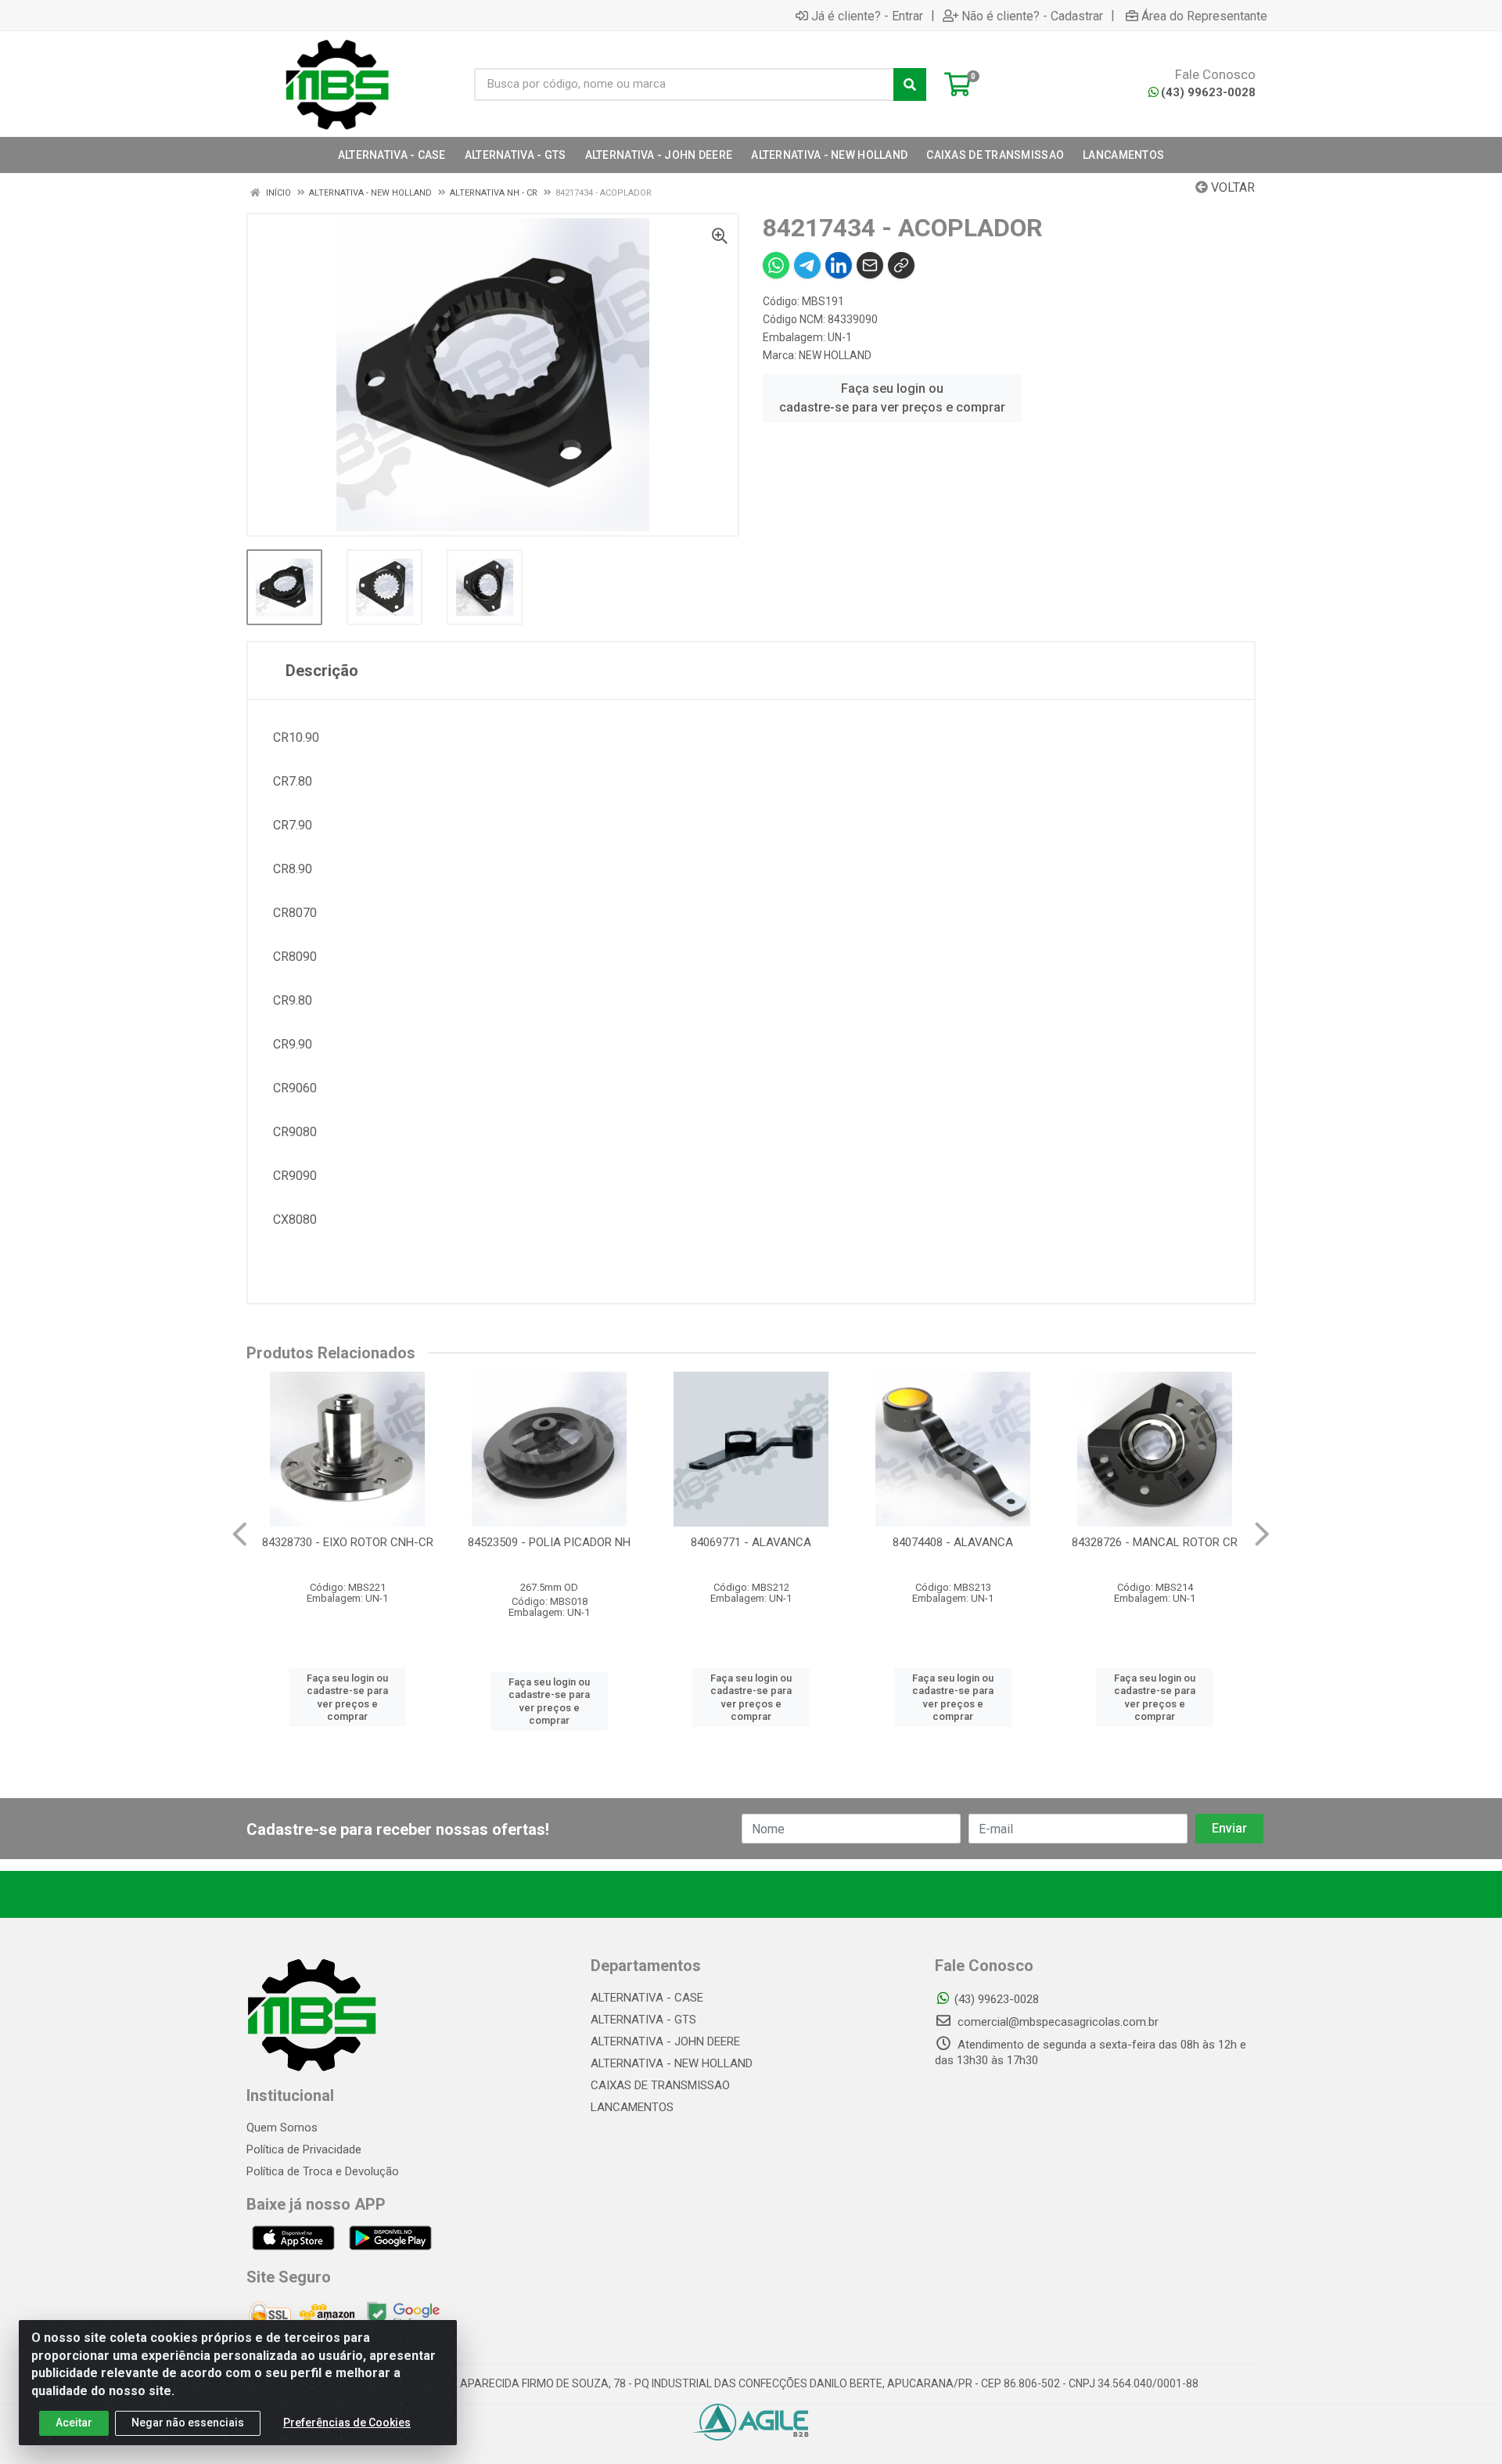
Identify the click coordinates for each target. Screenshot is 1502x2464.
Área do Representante (1204, 16)
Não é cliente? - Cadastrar (1032, 16)
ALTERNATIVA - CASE (647, 1998)
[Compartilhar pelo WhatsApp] (776, 265)
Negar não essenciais (188, 2423)
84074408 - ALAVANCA (953, 1542)
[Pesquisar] (910, 85)
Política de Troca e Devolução (323, 2171)
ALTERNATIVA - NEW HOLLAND (672, 2063)
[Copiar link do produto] (901, 265)
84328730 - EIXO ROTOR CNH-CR (348, 1542)
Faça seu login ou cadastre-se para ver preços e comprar (892, 398)
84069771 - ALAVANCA (751, 1542)
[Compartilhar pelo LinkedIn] (839, 265)
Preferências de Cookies (347, 2423)
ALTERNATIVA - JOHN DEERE (665, 2041)
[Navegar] (240, 1534)
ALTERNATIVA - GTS (643, 2020)
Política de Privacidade (304, 2149)
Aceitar (74, 2423)
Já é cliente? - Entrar (867, 16)
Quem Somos (282, 2128)
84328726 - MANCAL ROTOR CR (1155, 1542)
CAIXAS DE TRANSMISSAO (660, 2085)
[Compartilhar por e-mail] (870, 265)
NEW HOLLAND (835, 355)
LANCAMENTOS (632, 2107)
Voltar (1231, 187)
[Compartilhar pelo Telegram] (807, 265)
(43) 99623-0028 (1208, 92)
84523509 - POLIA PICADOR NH (549, 1542)
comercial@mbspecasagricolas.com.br (1056, 2022)
